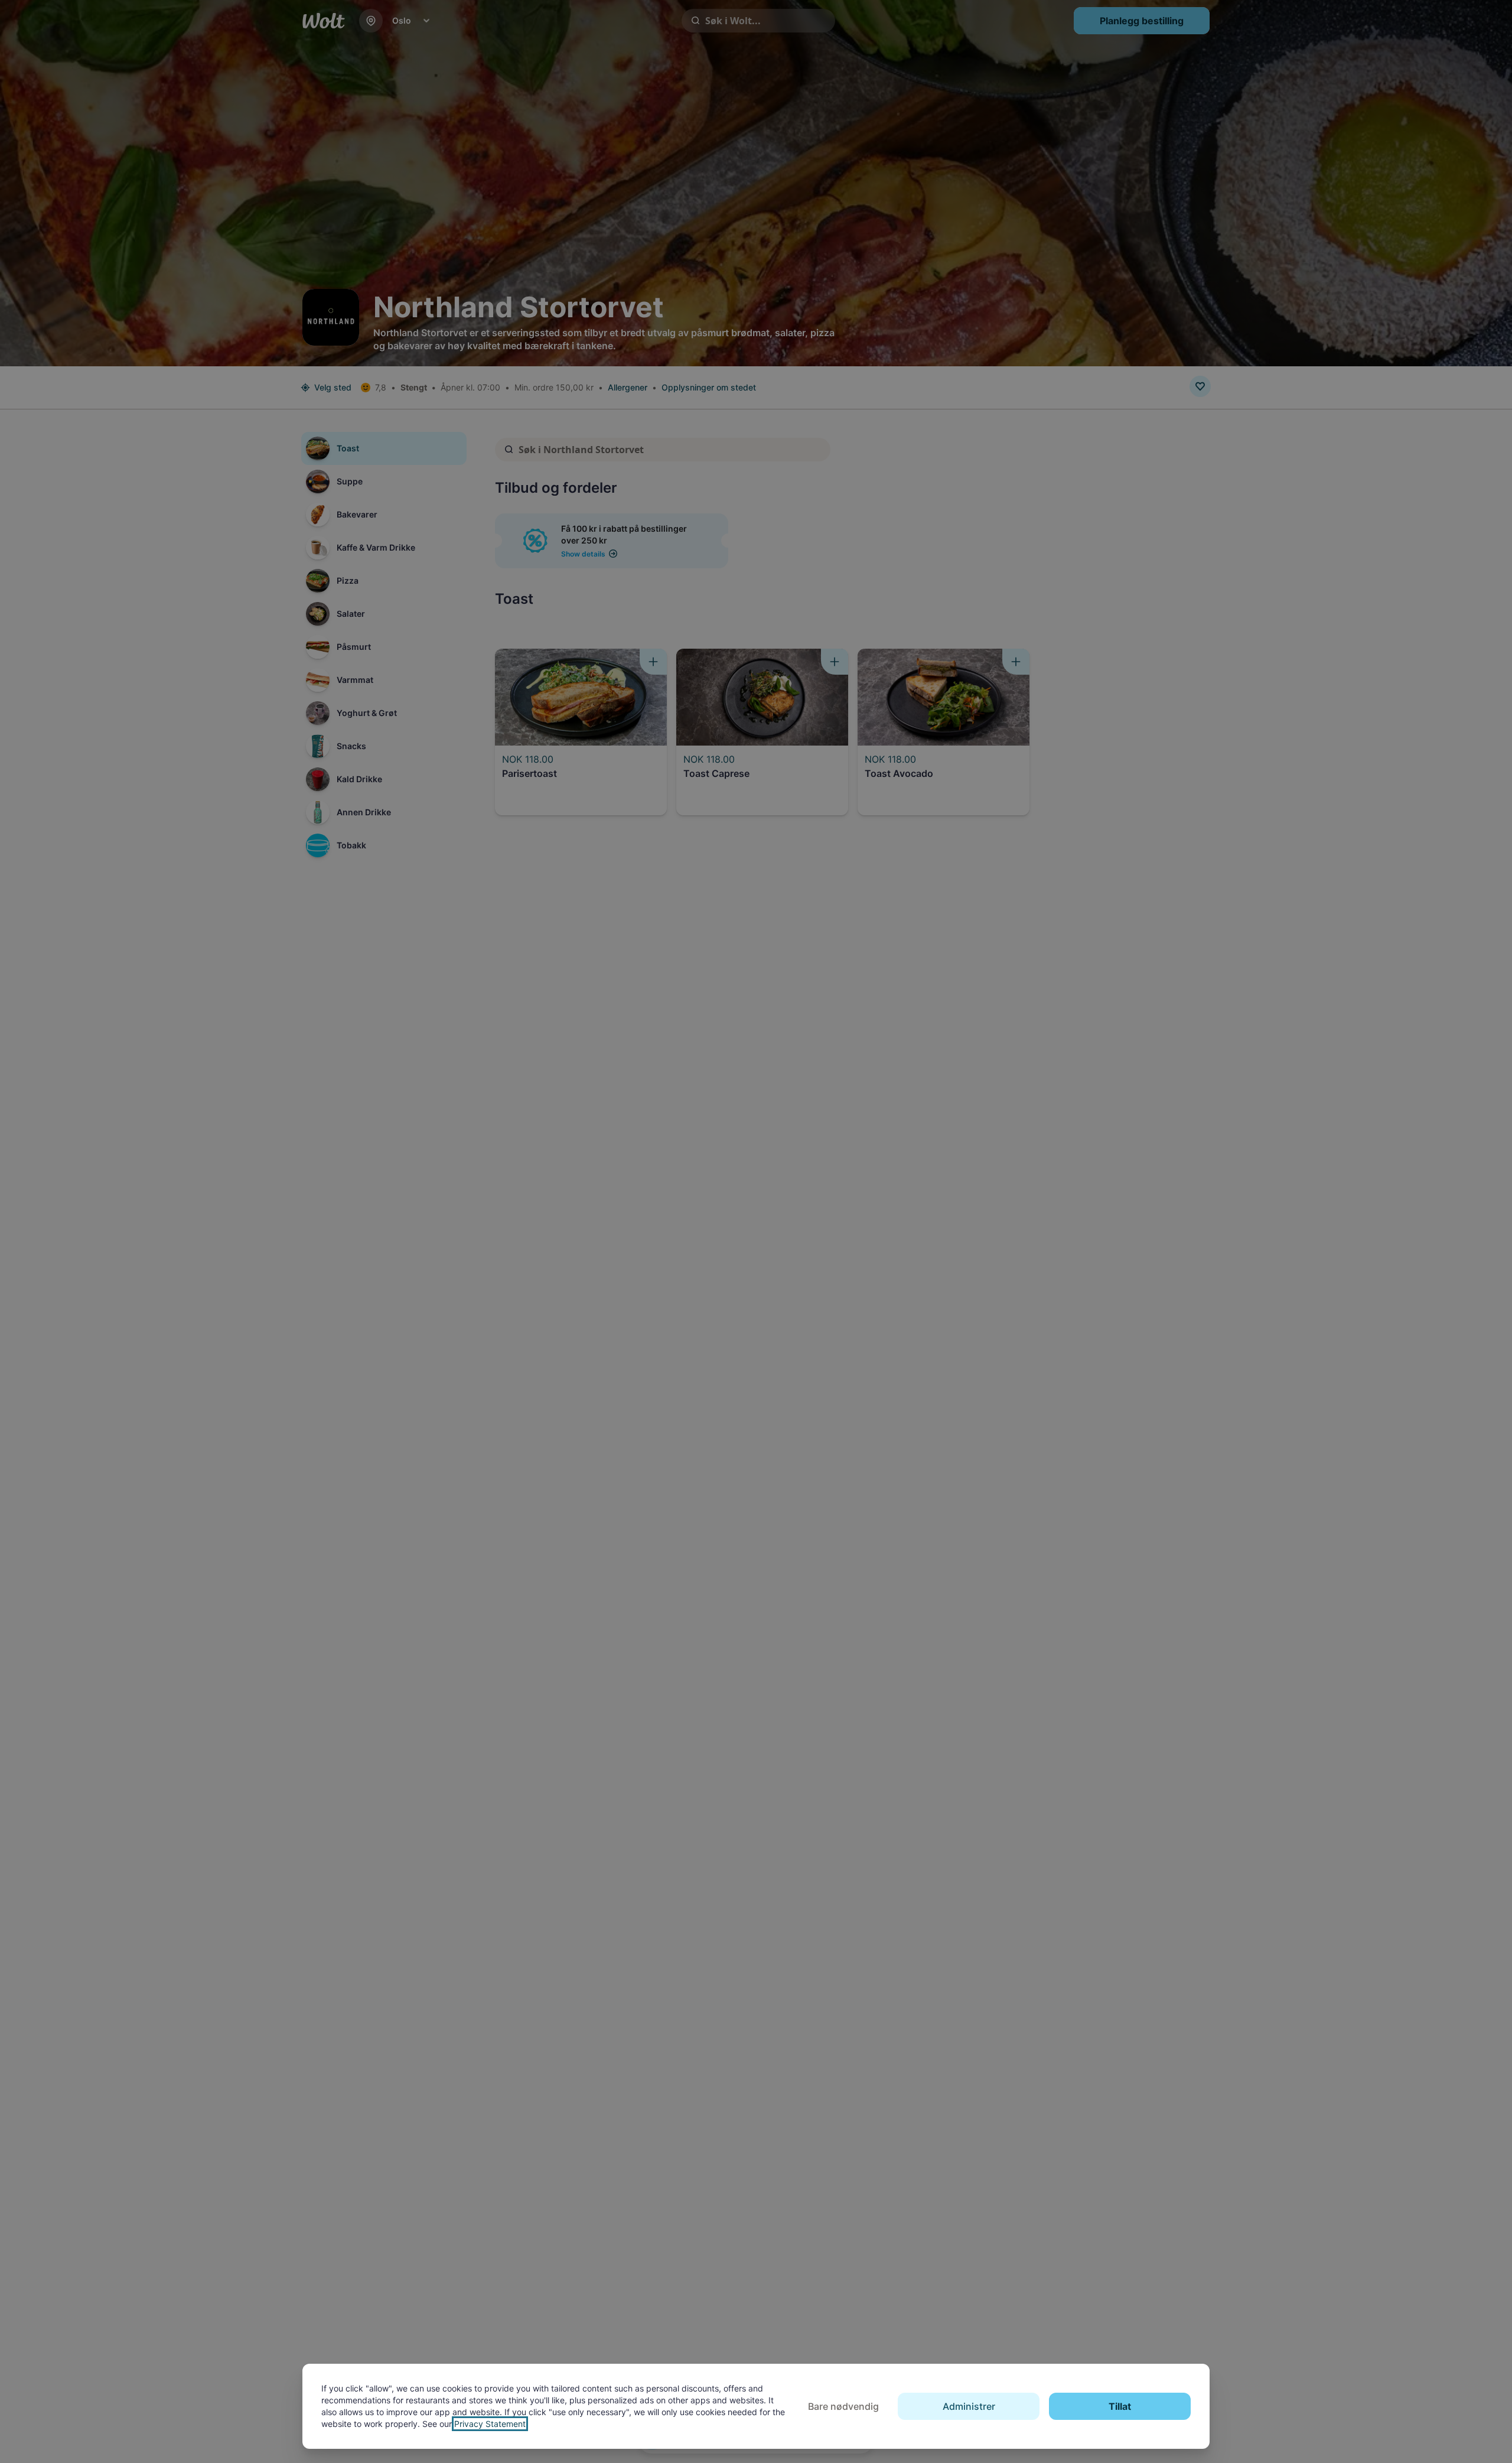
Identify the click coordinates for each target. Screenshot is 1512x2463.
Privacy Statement (490, 2424)
